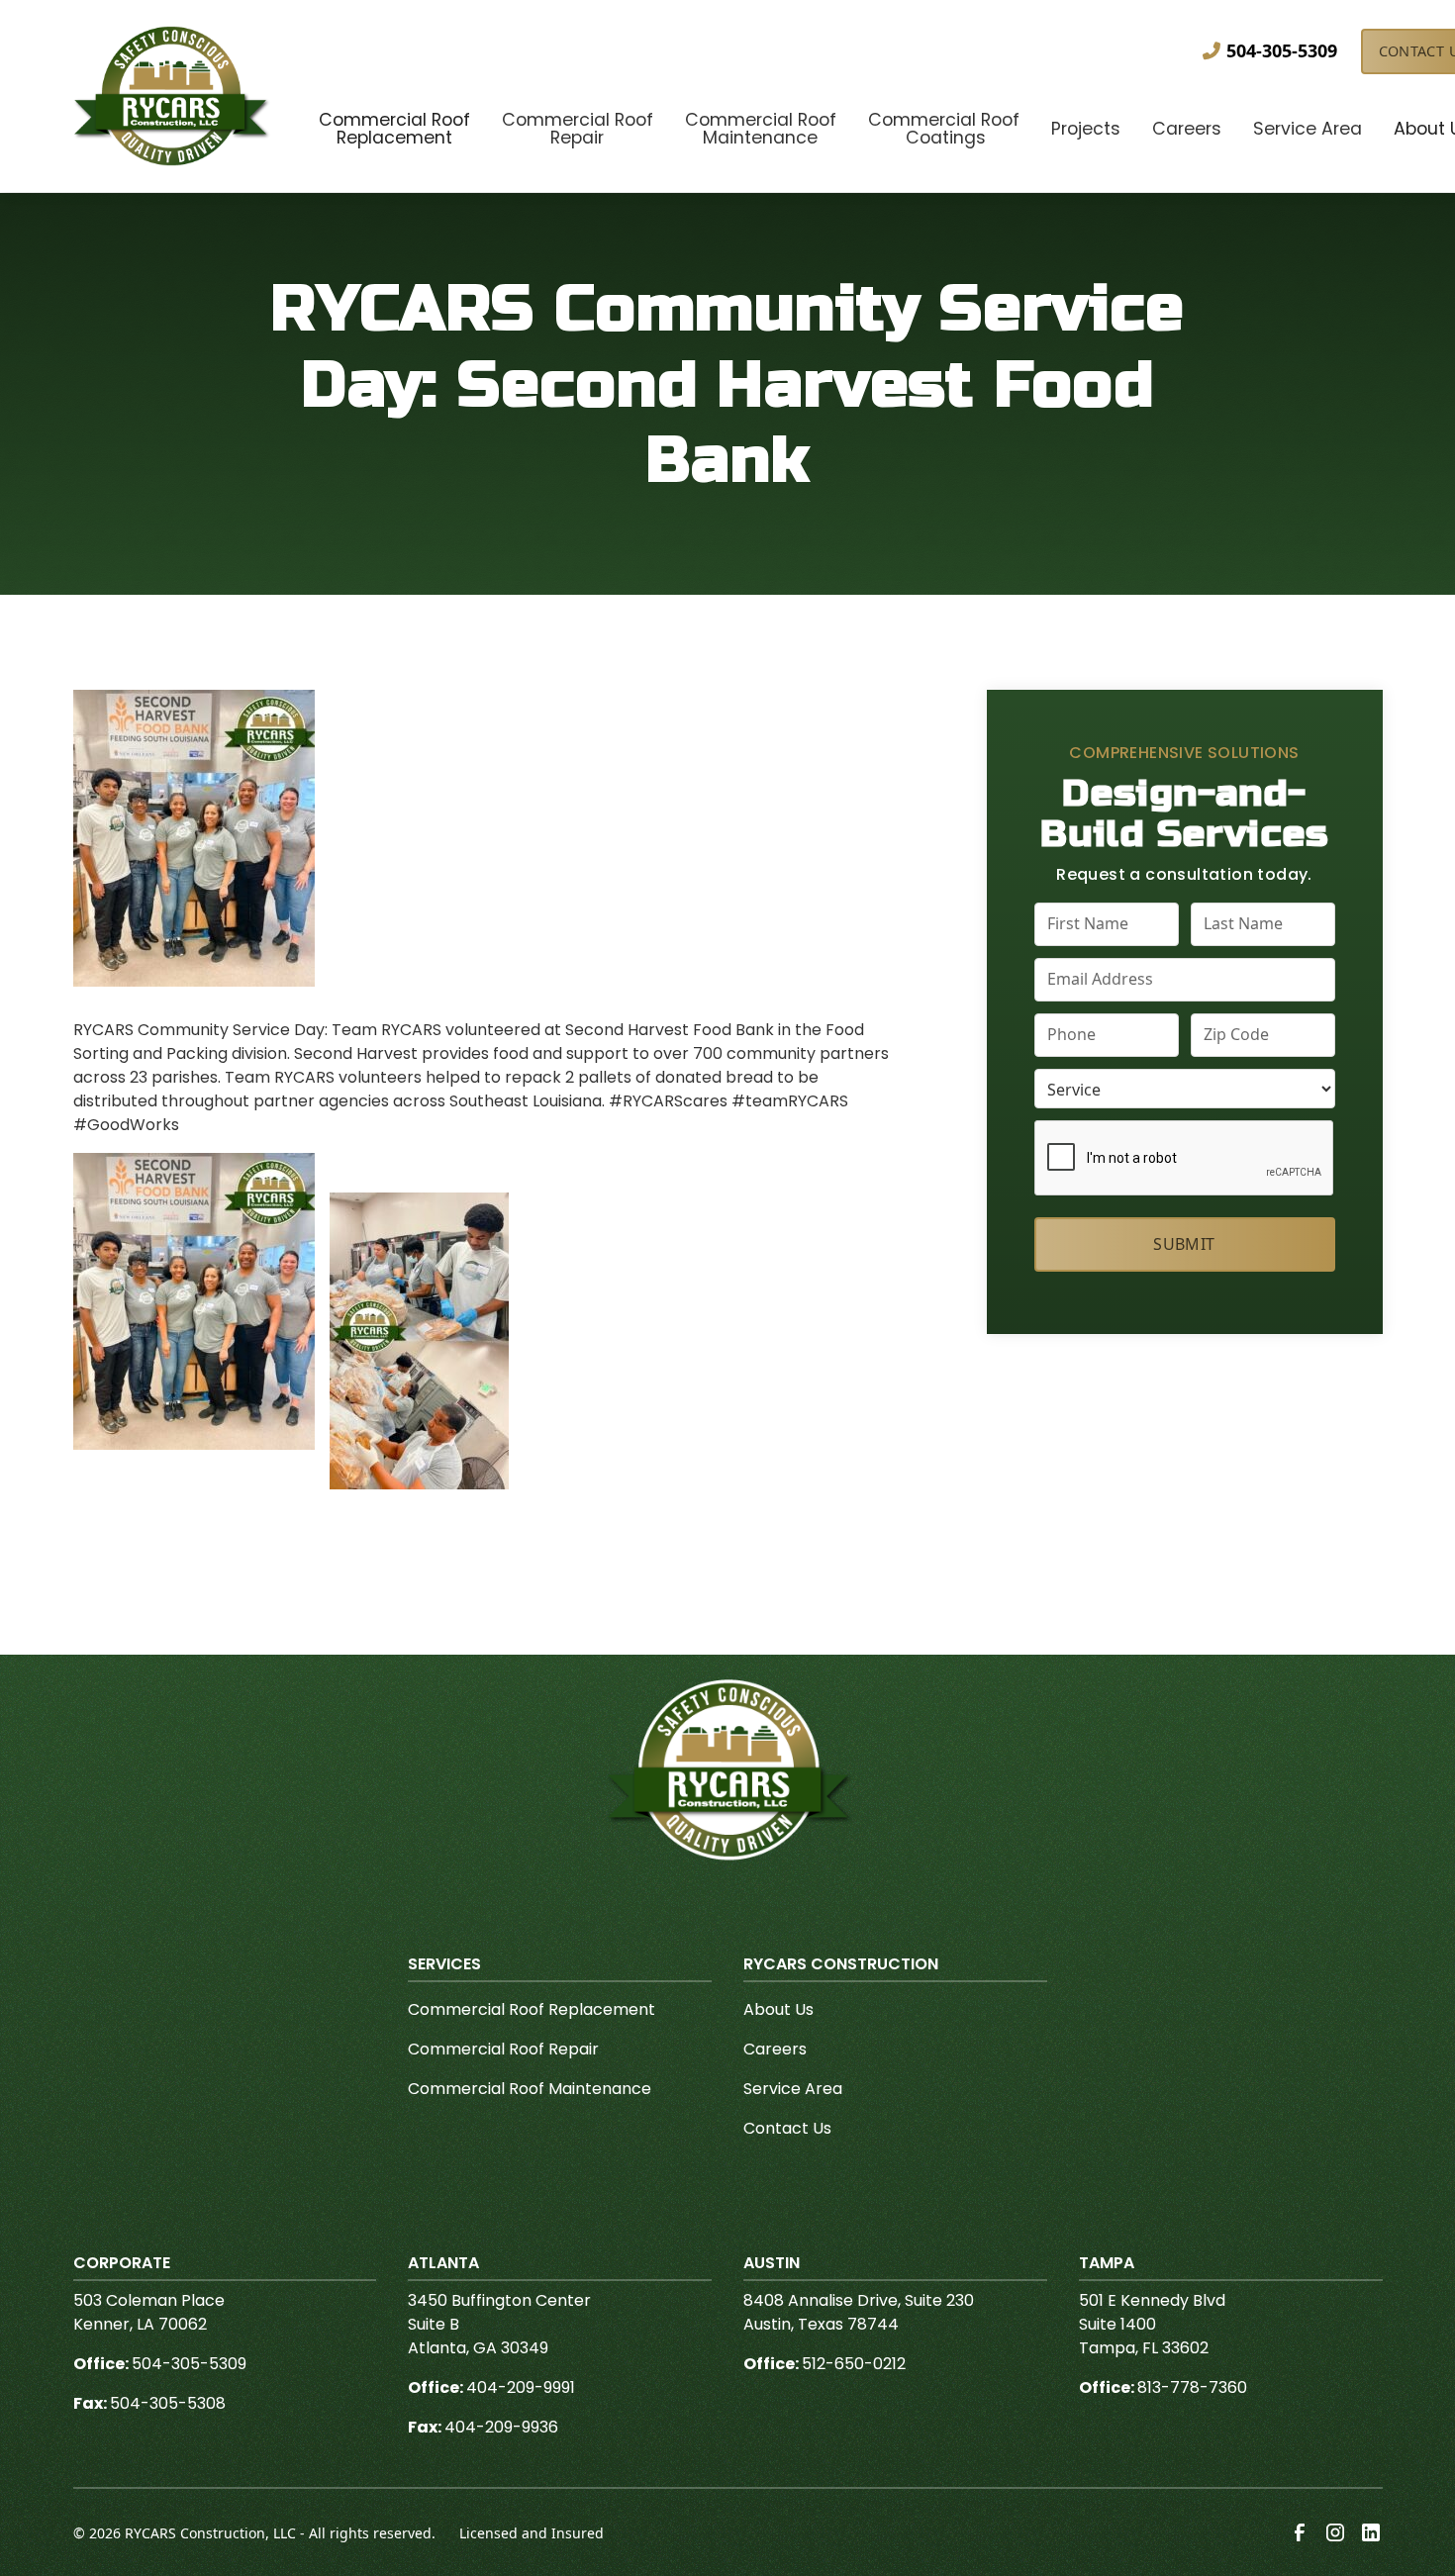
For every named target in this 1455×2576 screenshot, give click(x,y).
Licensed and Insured (532, 2533)
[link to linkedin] (1371, 2532)
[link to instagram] (1335, 2532)
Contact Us (787, 2128)
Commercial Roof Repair (503, 2049)
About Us (778, 2009)
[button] (394, 131)
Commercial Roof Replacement (532, 2009)
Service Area (793, 2089)
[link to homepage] (172, 96)
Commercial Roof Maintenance (530, 2089)
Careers (775, 2049)
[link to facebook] (1300, 2532)
